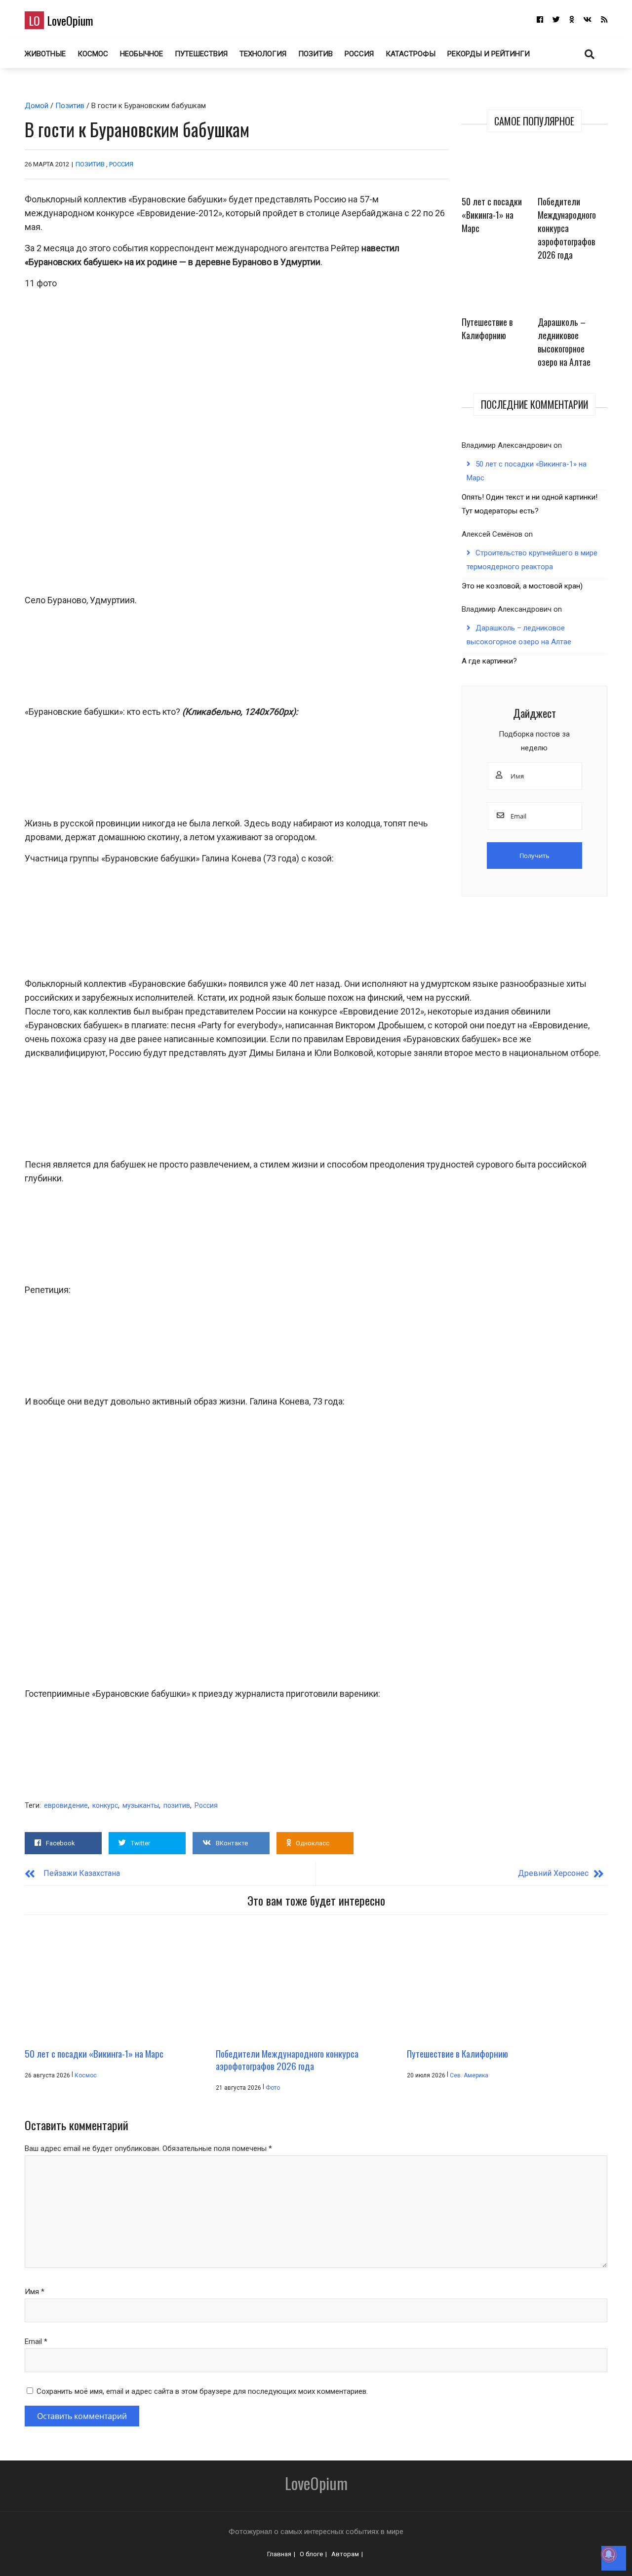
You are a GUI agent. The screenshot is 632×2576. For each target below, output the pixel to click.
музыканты (141, 1805)
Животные (45, 54)
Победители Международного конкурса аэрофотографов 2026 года (567, 228)
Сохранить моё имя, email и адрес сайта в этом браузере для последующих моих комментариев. (202, 2391)
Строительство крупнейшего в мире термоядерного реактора (532, 560)
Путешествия (201, 54)
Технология (263, 54)
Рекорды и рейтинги (489, 54)
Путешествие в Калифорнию (487, 329)
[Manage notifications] (609, 2554)
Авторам (345, 2554)
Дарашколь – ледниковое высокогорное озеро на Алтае (564, 342)
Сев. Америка (469, 2075)
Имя (35, 2292)
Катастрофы (411, 54)
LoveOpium (61, 20)
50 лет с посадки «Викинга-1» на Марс (492, 215)
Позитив (316, 54)
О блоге (311, 2554)
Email (36, 2342)
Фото (273, 2088)
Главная (279, 2554)
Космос (93, 54)
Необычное (141, 54)
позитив (177, 1805)
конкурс (105, 1805)
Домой (37, 106)
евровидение (66, 1805)
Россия (359, 54)
